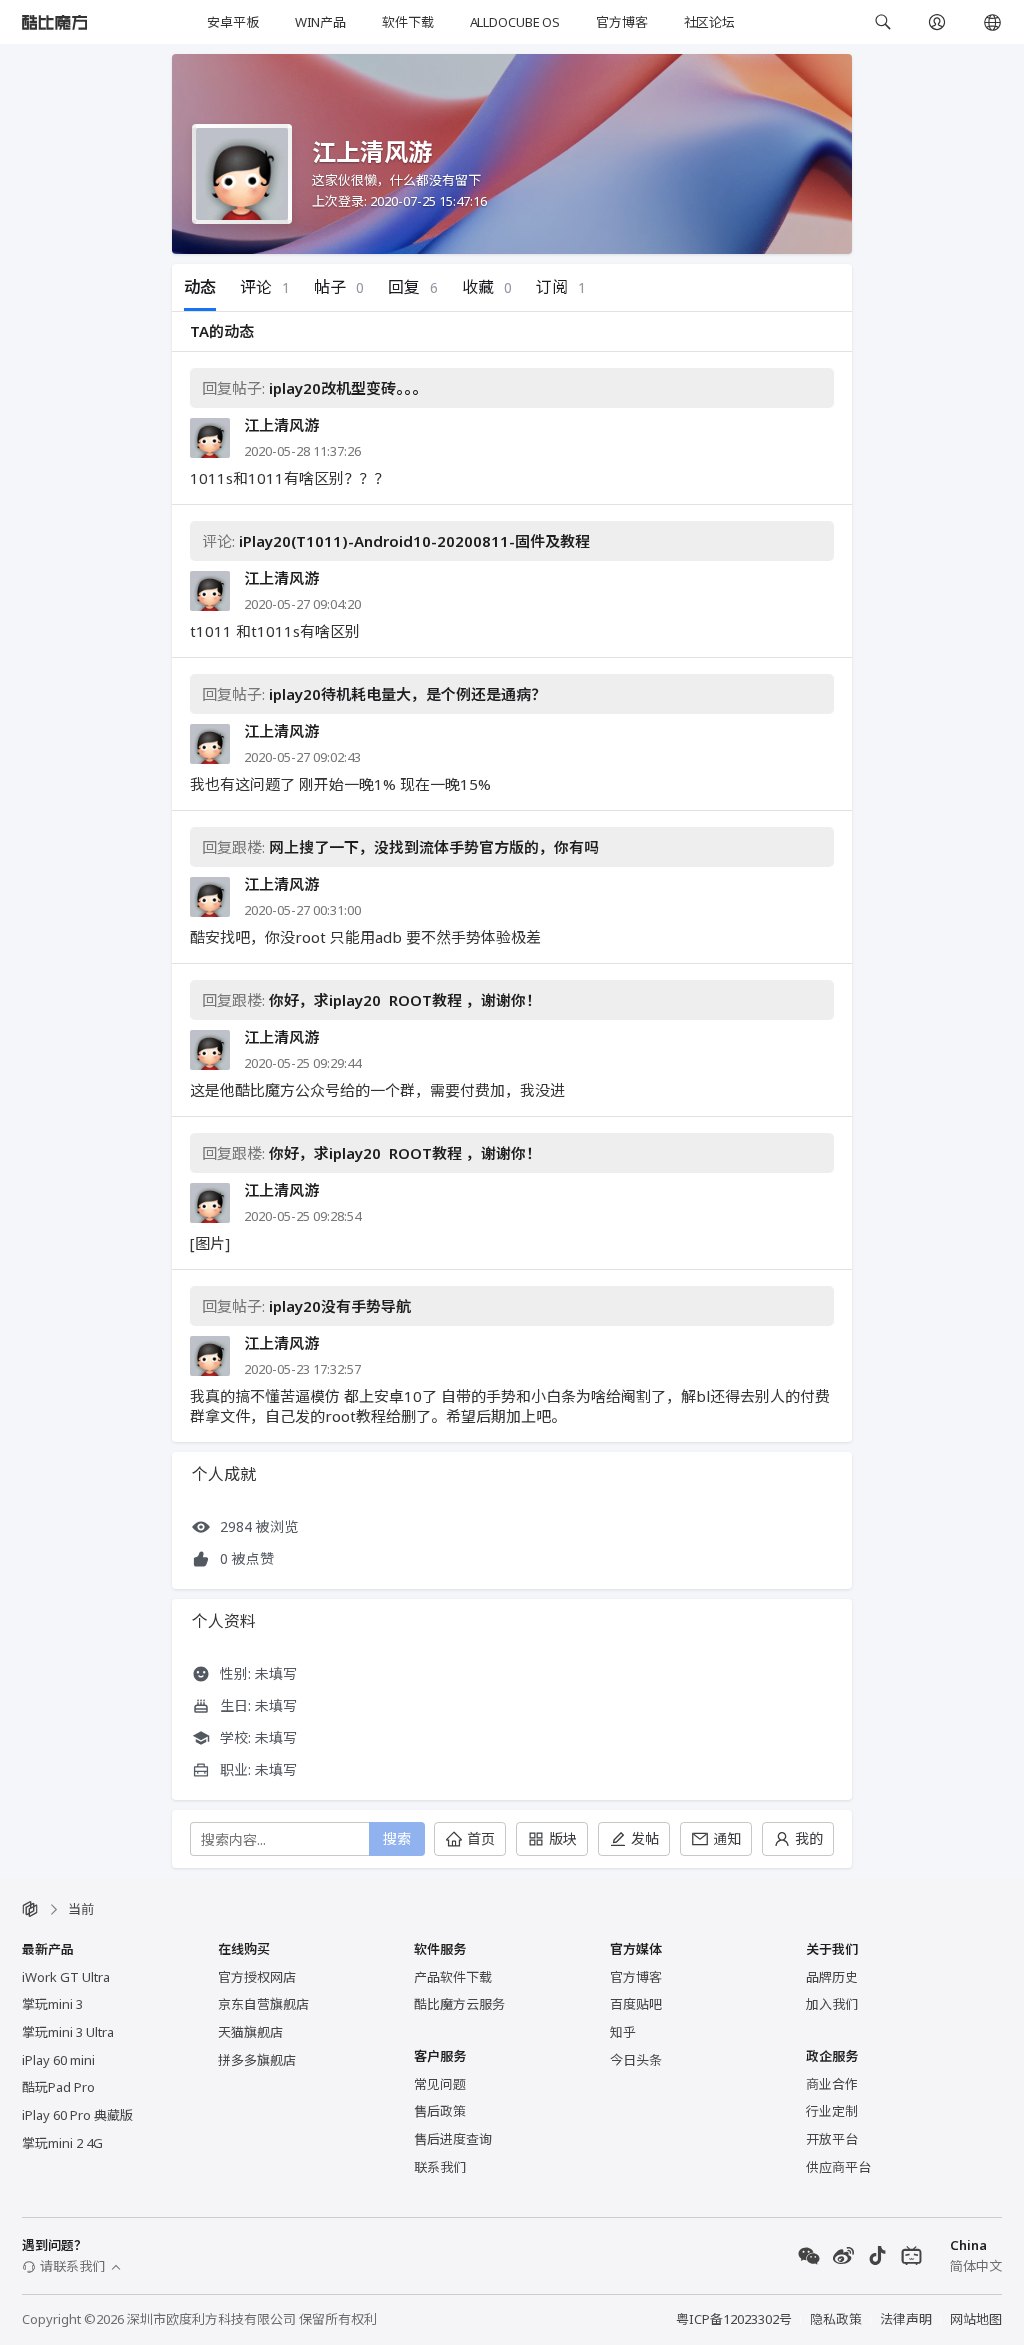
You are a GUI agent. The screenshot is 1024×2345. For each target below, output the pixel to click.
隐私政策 (836, 2319)
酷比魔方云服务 (459, 2004)
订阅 (561, 287)
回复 (413, 287)
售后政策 (440, 2111)
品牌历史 (832, 1977)
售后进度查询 (453, 2139)
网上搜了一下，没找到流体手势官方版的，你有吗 (434, 847)
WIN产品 (320, 22)
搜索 (397, 1838)
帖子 (339, 287)
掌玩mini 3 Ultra (68, 2032)
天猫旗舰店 (250, 2032)
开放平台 (832, 2139)
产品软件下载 (453, 1977)
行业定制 (832, 2111)
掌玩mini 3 (52, 2004)
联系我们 (440, 2167)
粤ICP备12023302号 (734, 2319)
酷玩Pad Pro (58, 2087)
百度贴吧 (636, 2004)
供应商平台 (838, 2167)
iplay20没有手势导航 (340, 1306)
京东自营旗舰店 (263, 2004)
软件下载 (407, 22)
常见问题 (440, 2084)
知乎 (623, 2032)
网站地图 (976, 2319)
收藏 (487, 287)
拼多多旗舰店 (257, 2060)
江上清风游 (281, 425)
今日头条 (636, 2060)
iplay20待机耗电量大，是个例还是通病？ (407, 694)
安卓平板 (232, 22)
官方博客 (621, 22)
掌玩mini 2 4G (62, 2143)
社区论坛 (709, 22)
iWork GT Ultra (66, 1977)
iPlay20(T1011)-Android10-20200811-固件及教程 (414, 541)
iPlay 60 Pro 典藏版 (77, 2115)
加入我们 (832, 2004)
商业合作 (832, 2084)
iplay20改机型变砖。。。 (348, 388)
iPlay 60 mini (58, 2060)
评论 (265, 287)
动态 (200, 287)
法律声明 (906, 2319)
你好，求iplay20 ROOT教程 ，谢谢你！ (405, 1000)
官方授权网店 (257, 1977)
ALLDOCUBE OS (515, 22)
